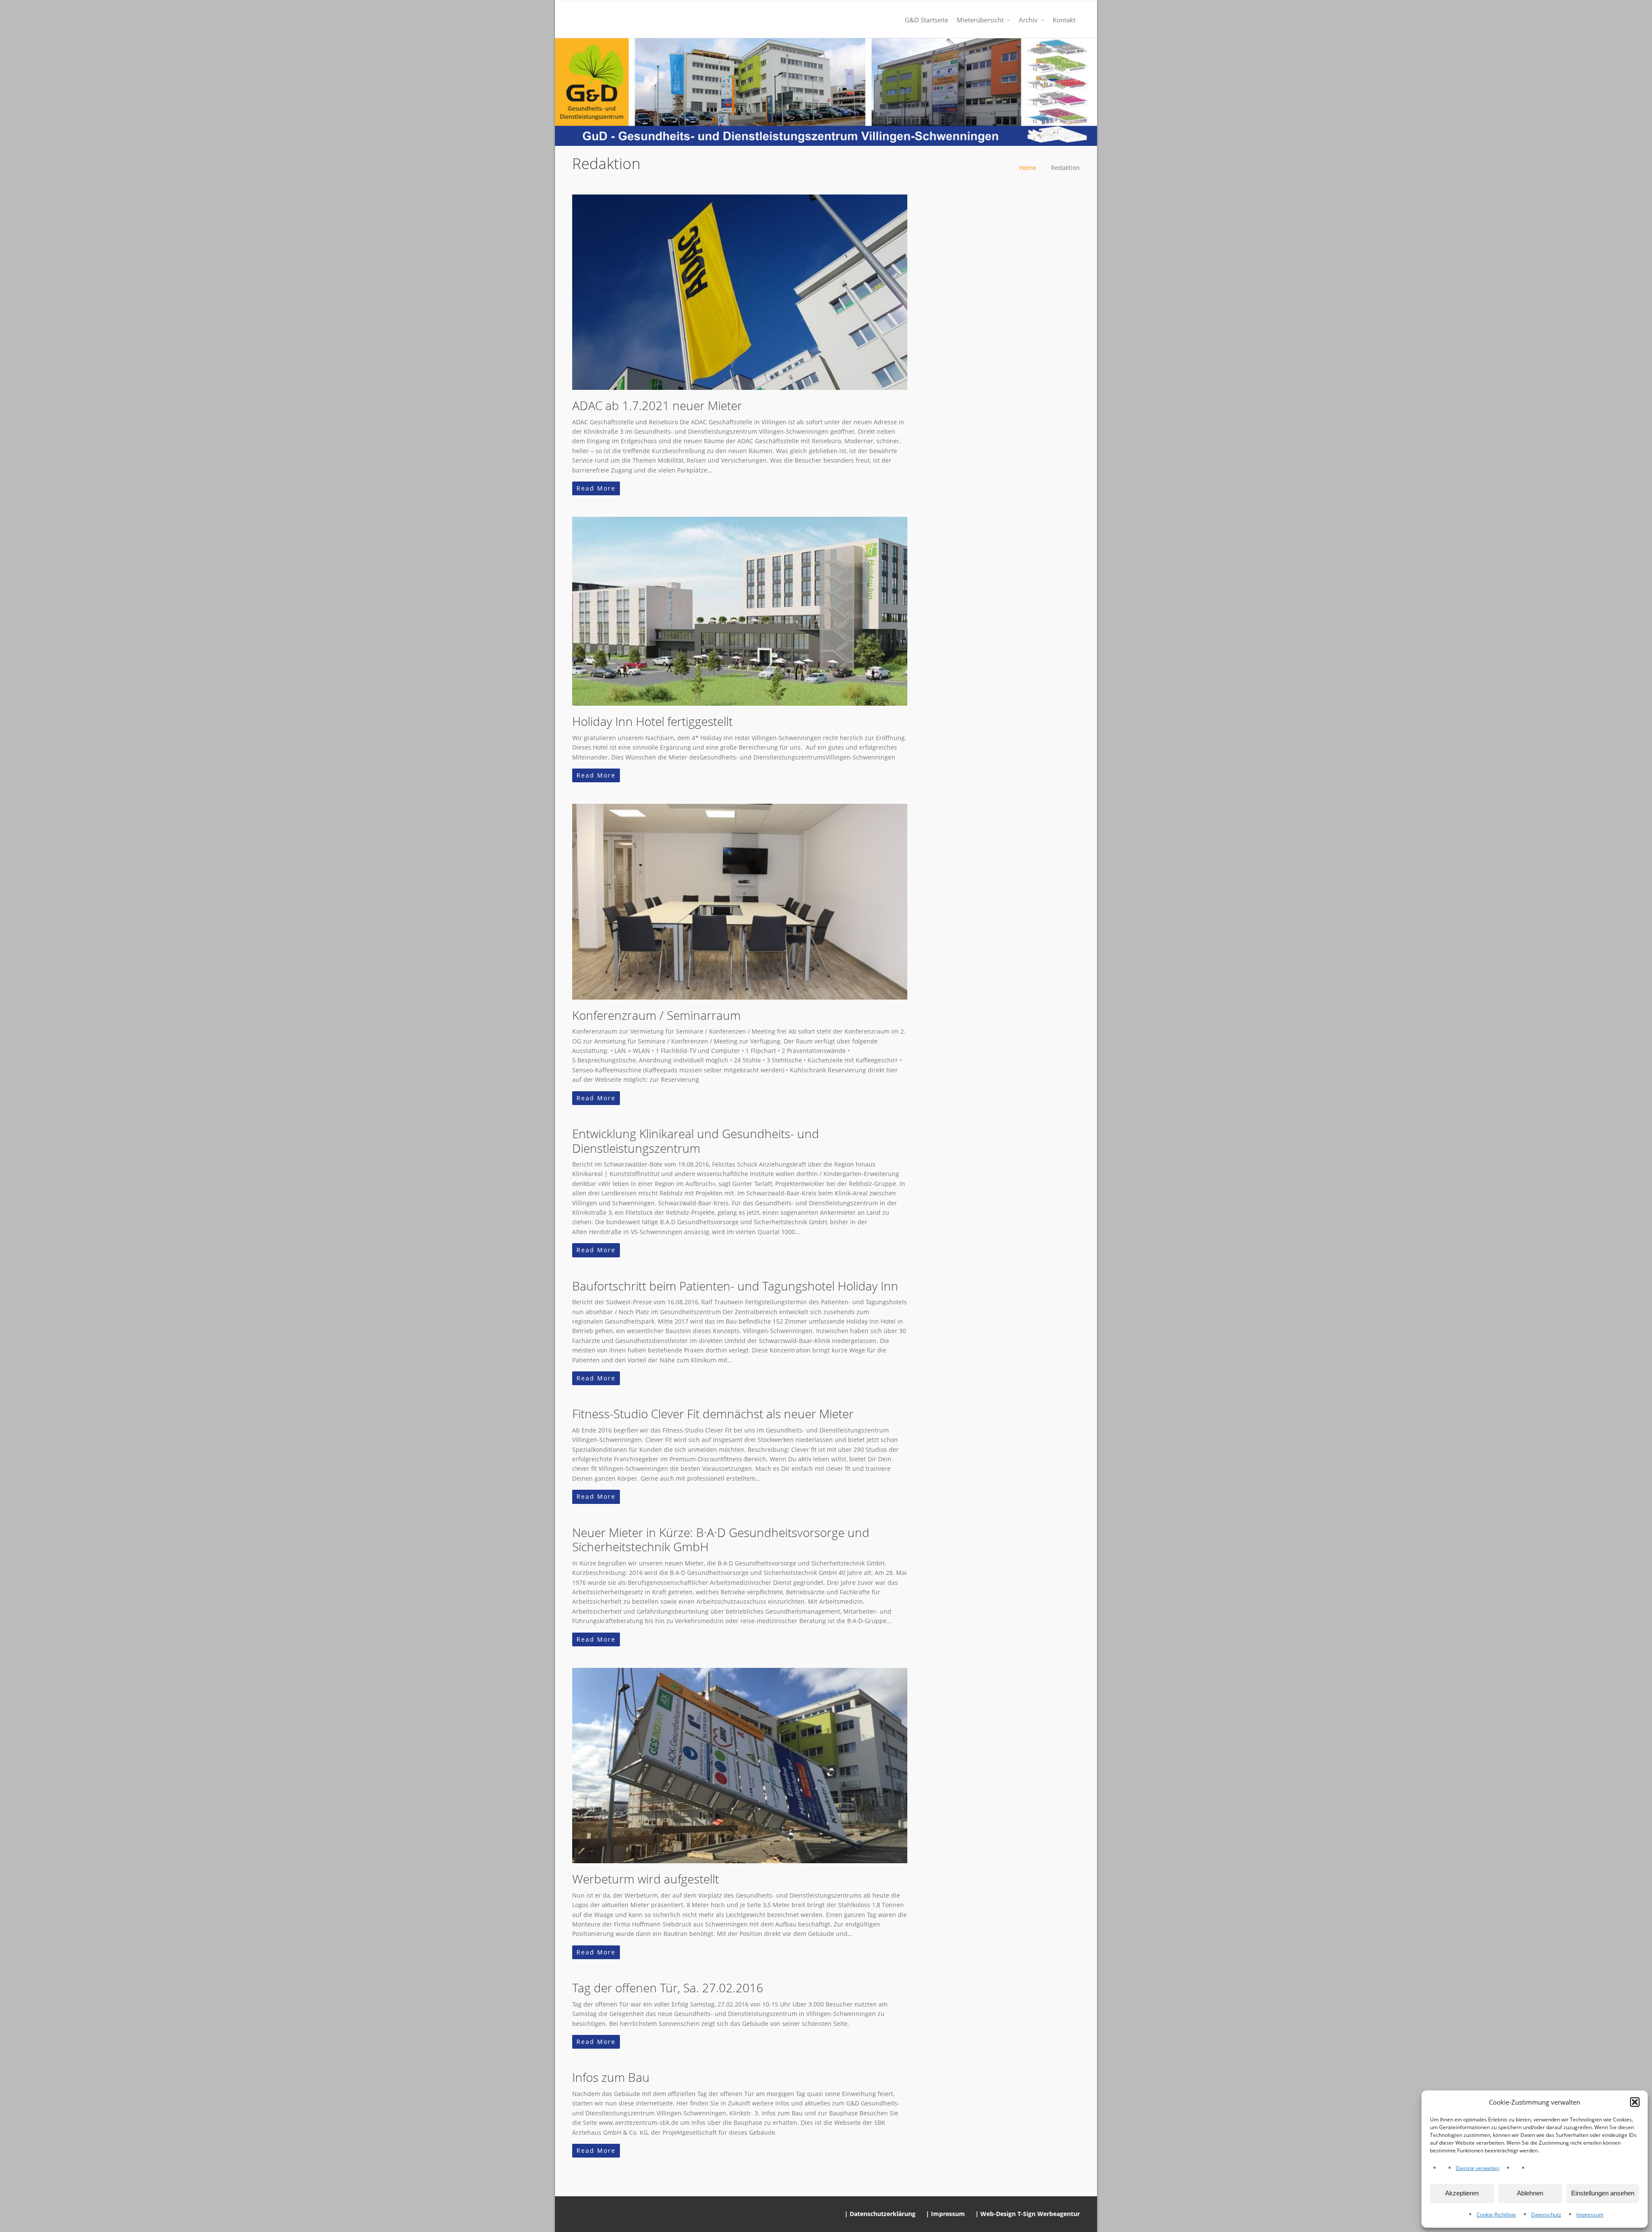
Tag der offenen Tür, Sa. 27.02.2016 (668, 1988)
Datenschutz (1546, 2215)
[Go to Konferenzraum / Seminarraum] (740, 901)
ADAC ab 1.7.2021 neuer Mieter (657, 405)
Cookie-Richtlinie (1496, 2215)
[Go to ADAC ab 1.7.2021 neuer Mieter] (740, 292)
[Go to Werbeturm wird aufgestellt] (740, 1766)
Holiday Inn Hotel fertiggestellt (652, 721)
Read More (596, 488)
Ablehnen (1530, 2193)
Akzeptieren (1462, 2193)
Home (1028, 168)
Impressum (1590, 2215)
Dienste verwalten (1478, 2168)
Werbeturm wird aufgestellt (646, 1879)
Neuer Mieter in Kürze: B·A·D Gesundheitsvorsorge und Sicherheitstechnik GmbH (721, 1540)
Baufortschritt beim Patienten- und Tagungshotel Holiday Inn (735, 1286)
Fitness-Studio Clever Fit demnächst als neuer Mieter (713, 1414)
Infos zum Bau (611, 2077)
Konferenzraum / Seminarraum (656, 1015)
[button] (1635, 2102)
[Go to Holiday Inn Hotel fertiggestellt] (740, 611)
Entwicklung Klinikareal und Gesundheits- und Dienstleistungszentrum (696, 1141)
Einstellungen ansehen (1603, 2193)
